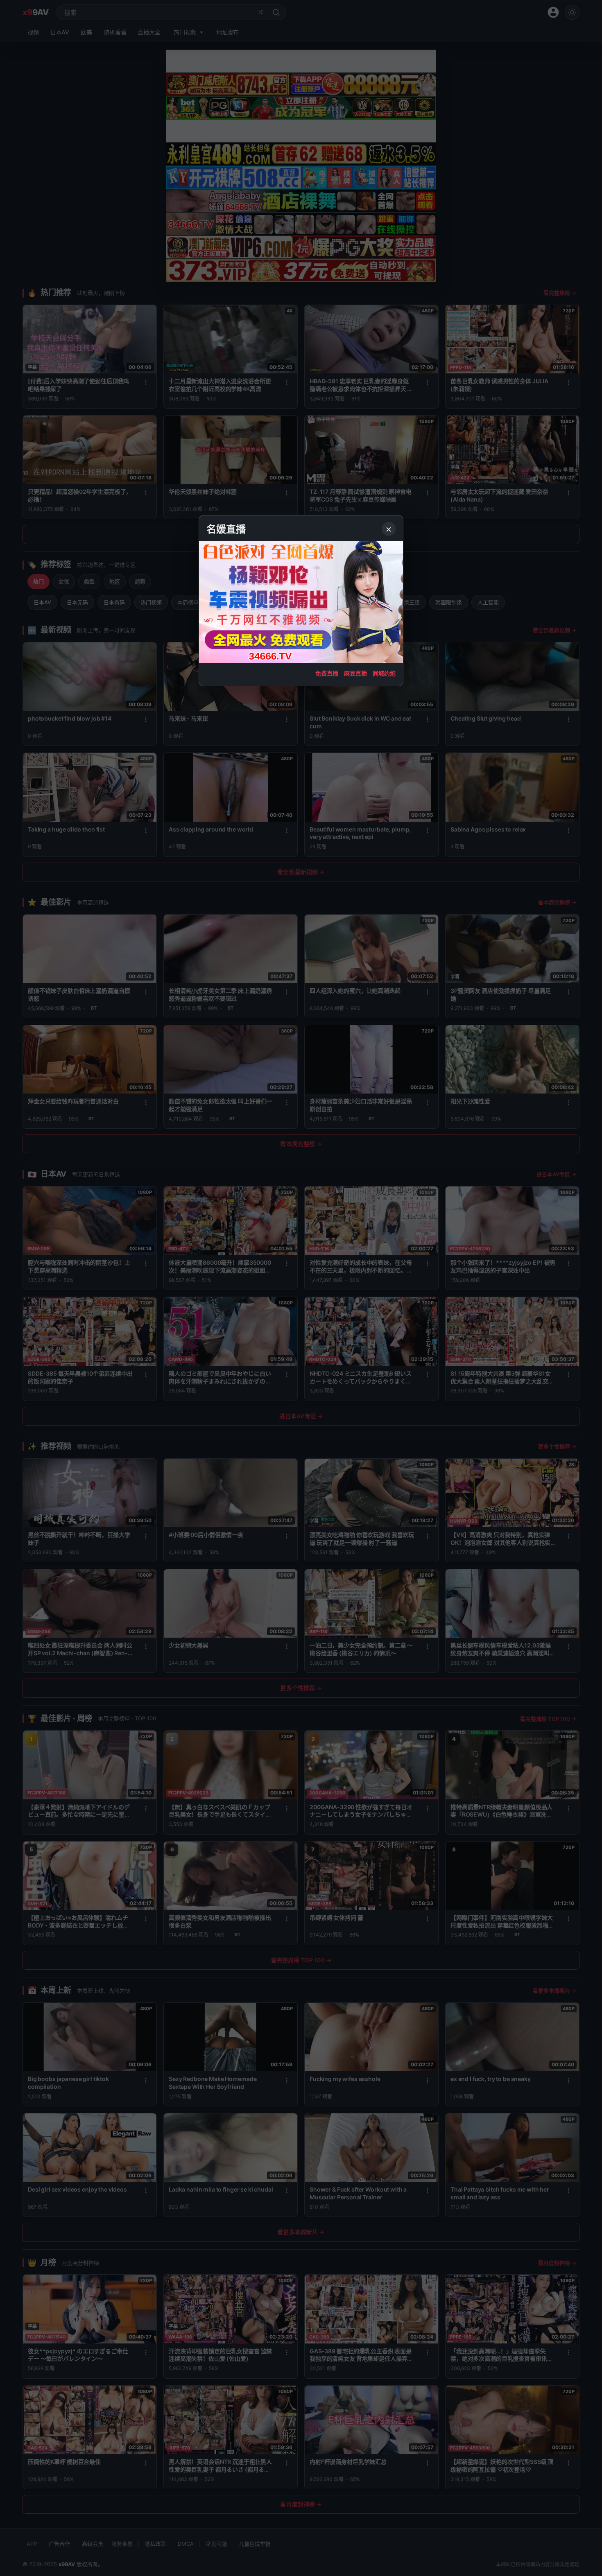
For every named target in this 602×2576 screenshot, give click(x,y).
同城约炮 (384, 673)
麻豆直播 (355, 673)
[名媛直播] (301, 1288)
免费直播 (327, 673)
